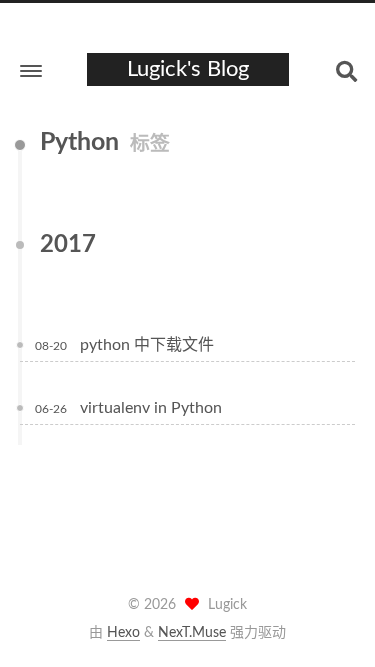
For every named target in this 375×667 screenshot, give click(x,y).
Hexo (123, 633)
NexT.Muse (192, 633)
